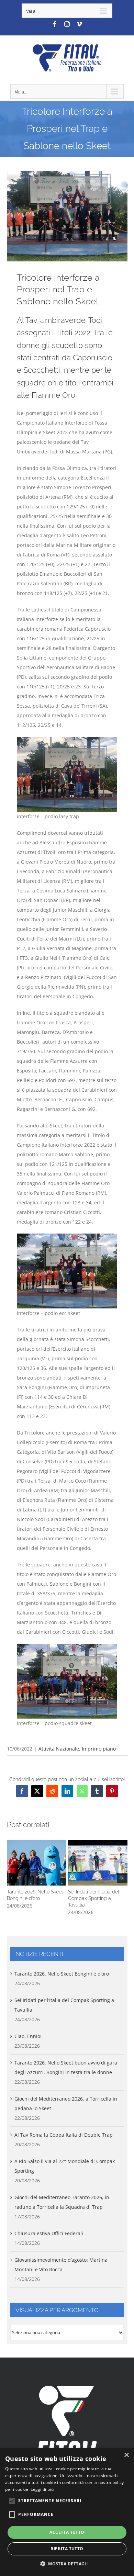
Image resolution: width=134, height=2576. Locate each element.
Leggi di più (42, 2489)
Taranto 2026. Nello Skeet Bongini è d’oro (36, 1863)
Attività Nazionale (59, 1749)
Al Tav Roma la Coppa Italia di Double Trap (64, 2135)
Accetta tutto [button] (67, 2532)
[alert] (67, 2512)
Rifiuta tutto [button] (67, 2549)
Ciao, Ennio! (28, 2036)
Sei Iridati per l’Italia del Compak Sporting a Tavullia (98, 1863)
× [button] (126, 2455)
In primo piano (99, 1749)
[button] (12, 1878)
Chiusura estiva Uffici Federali (49, 2233)
